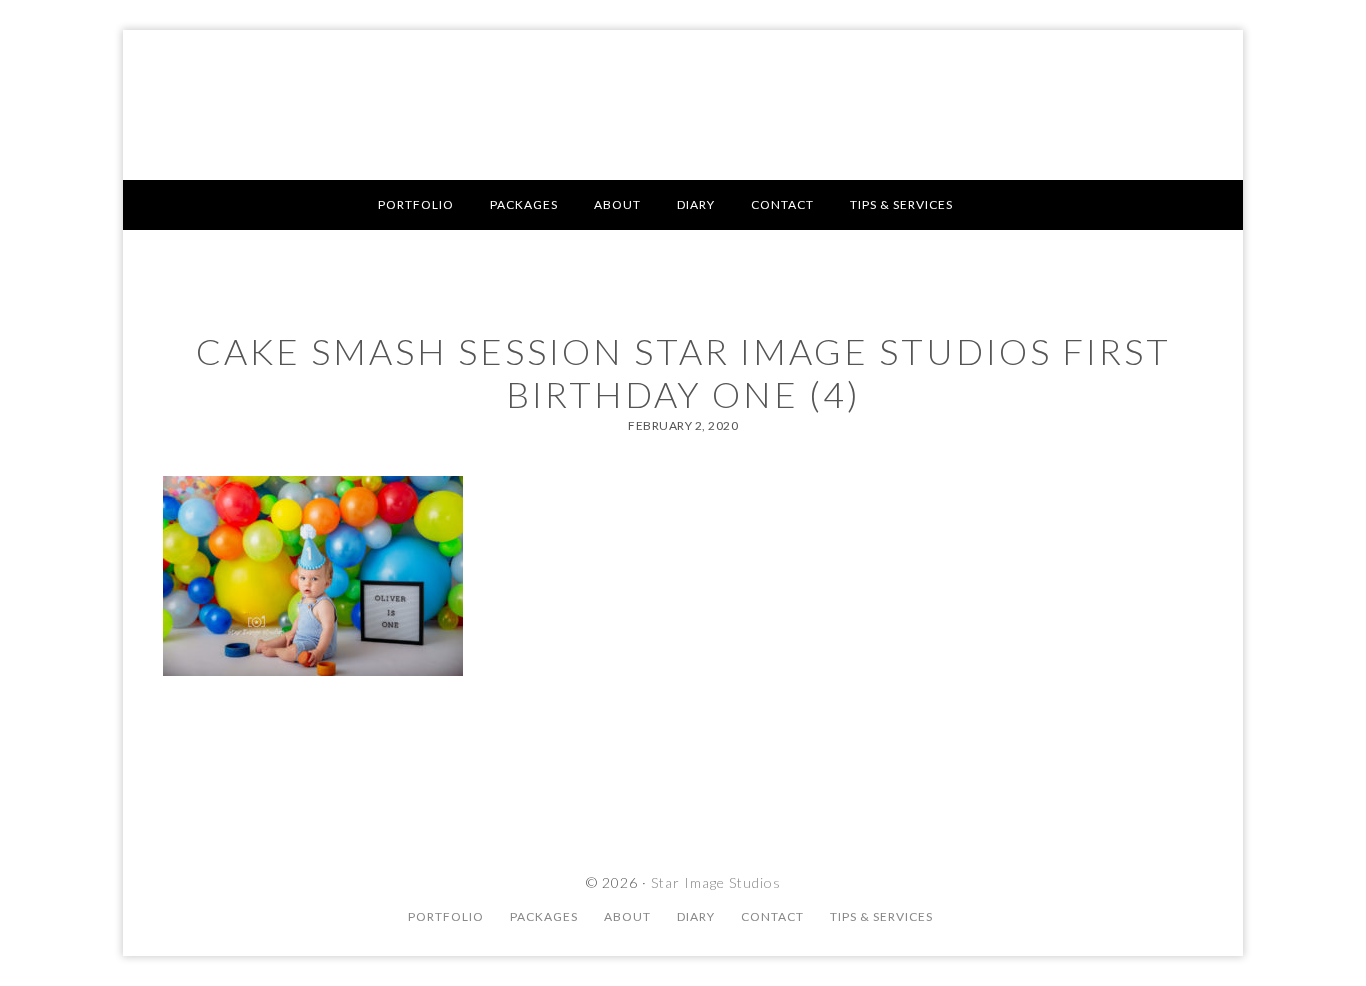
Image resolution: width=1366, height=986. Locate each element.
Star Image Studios (683, 105)
